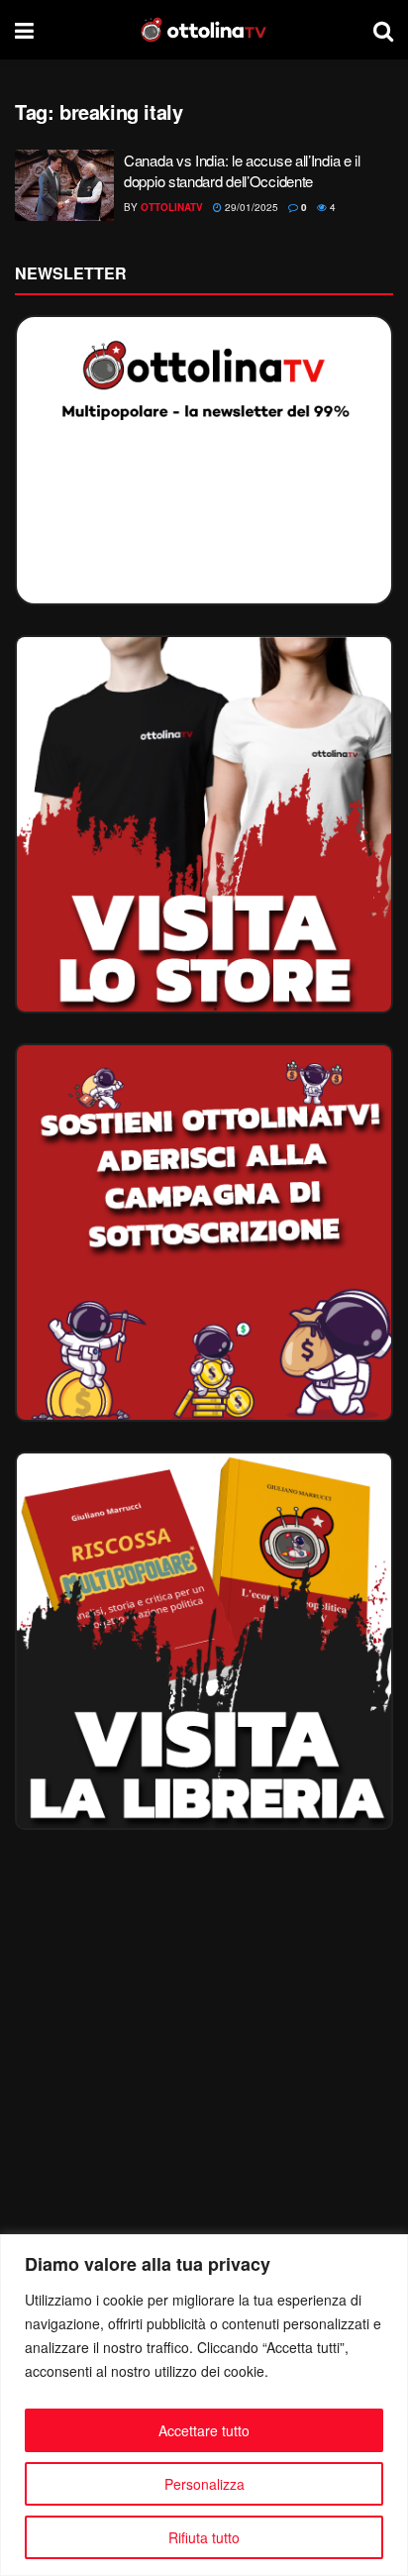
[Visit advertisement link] (204, 824)
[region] (204, 2405)
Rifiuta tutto (204, 2537)
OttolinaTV (172, 207)
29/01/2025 (250, 207)
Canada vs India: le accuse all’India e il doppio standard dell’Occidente (242, 170)
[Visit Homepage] (204, 30)
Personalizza (204, 2484)
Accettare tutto (204, 2430)
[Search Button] (383, 30)
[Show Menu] (24, 30)
